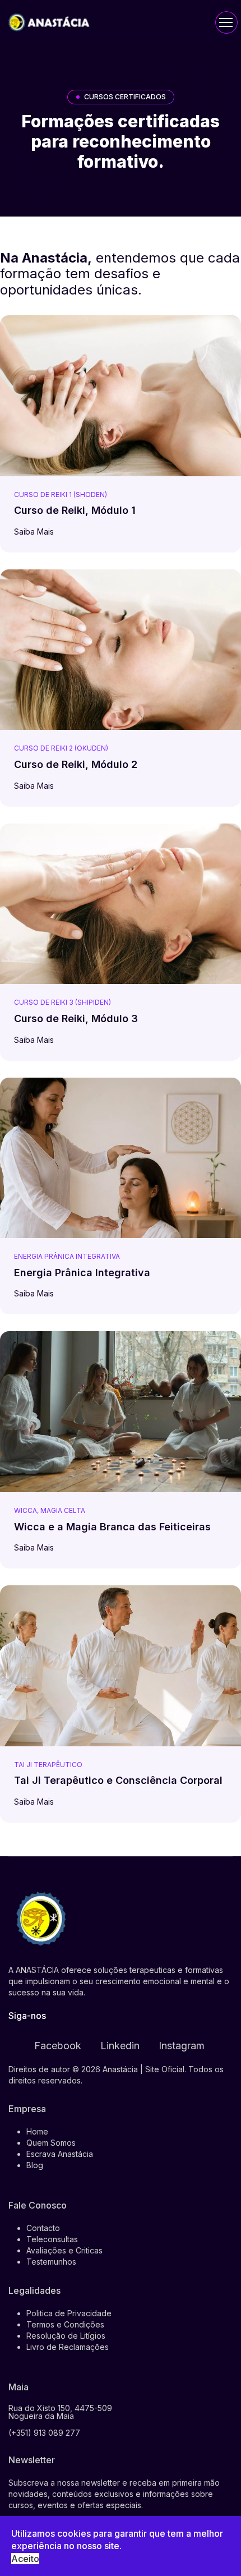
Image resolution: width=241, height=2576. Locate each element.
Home (37, 2131)
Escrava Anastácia (60, 2154)
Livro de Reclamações (68, 2347)
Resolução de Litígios (66, 2336)
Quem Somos (51, 2143)
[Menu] (226, 22)
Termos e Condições (65, 2324)
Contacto (43, 2228)
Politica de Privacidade (69, 2313)
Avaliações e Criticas (64, 2250)
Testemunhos (51, 2262)
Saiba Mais (35, 532)
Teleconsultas (52, 2239)
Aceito (25, 2559)
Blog (35, 2165)
